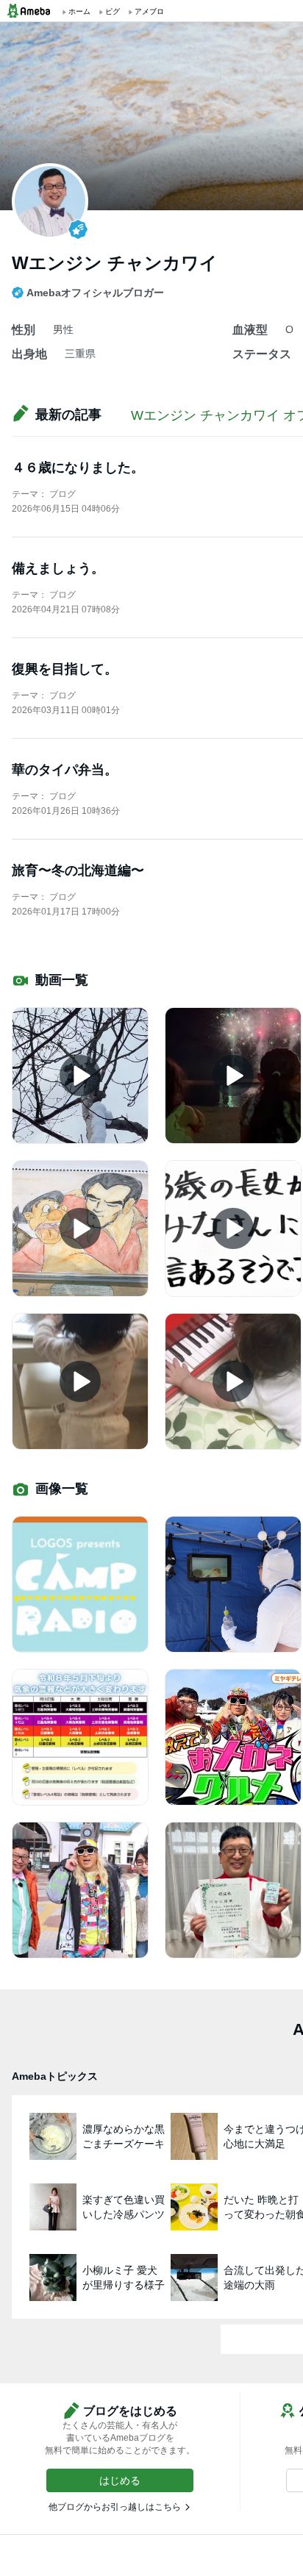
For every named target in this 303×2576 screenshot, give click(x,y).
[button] (120, 2480)
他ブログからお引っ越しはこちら (115, 2507)
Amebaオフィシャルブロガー (95, 293)
